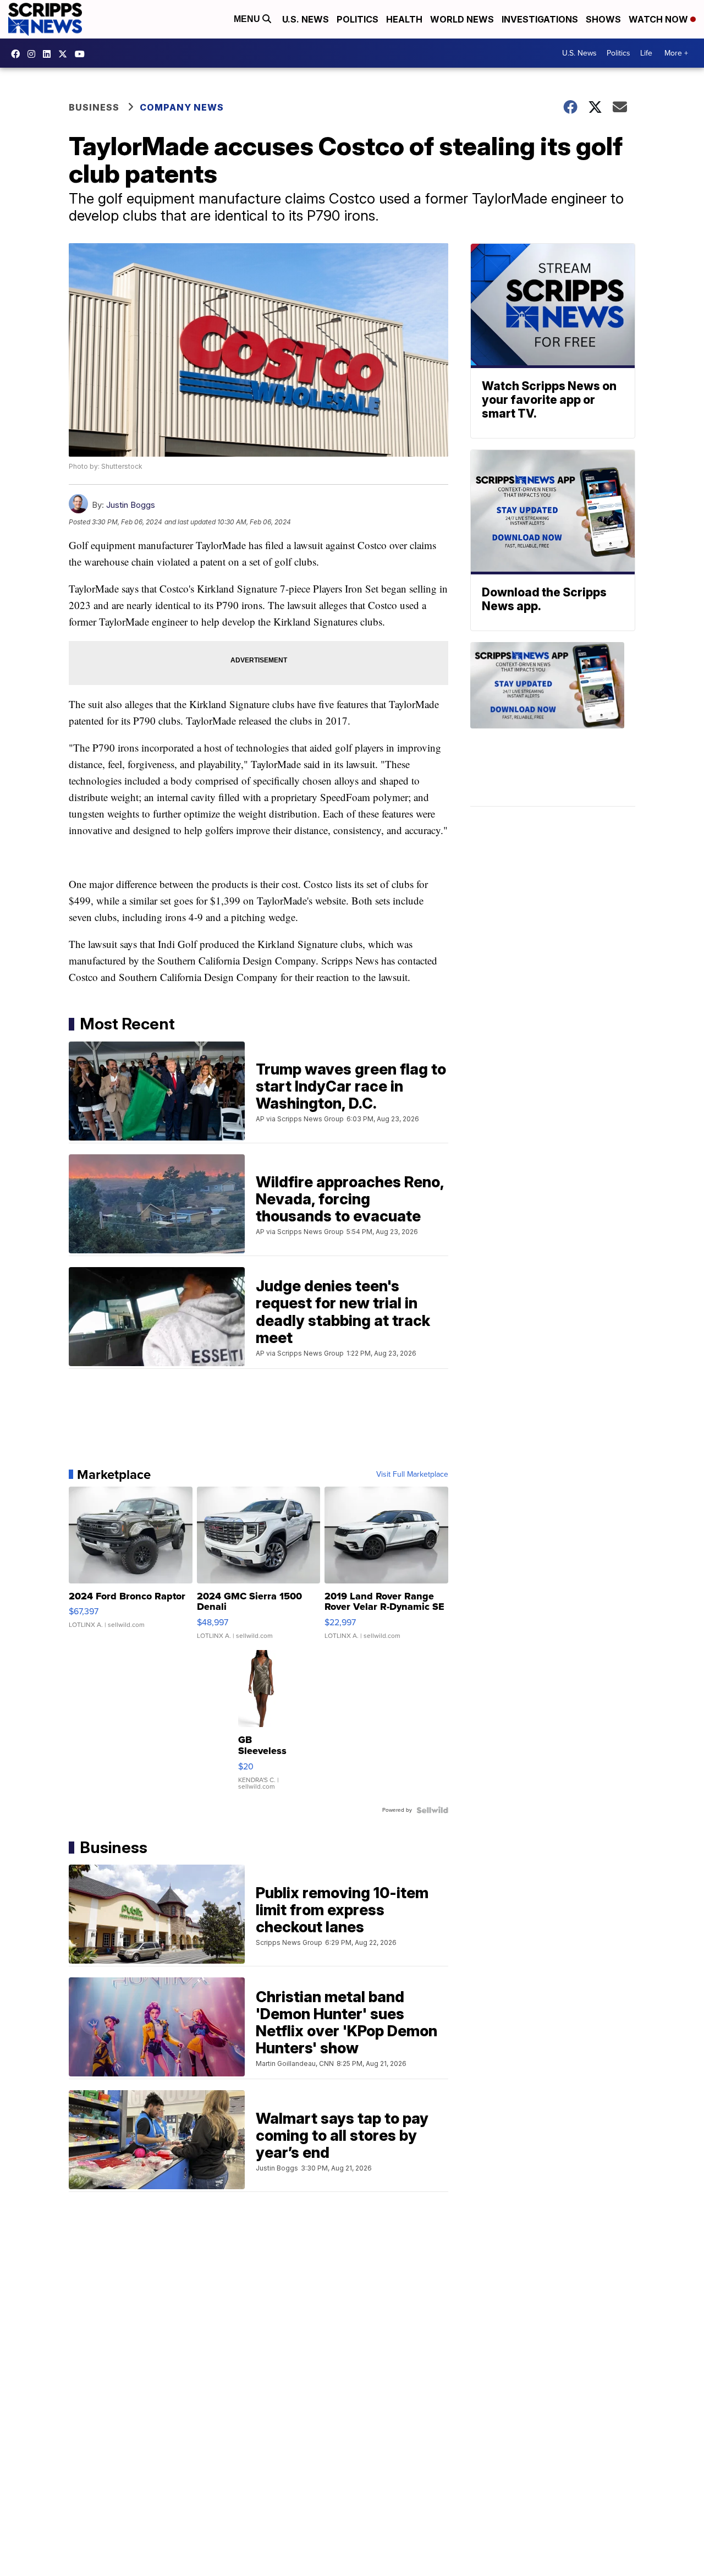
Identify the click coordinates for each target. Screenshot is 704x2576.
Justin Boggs (131, 505)
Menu (248, 19)
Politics (358, 19)
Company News (182, 107)
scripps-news (50, 54)
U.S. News (306, 19)
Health (404, 19)
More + (676, 53)
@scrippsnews (82, 54)
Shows (603, 19)
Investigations (540, 19)
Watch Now (659, 19)
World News (462, 19)
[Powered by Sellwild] (432, 1810)
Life (646, 53)
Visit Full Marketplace (412, 1475)
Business (94, 107)
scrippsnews (18, 54)
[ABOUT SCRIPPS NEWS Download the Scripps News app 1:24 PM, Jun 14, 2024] (553, 724)
